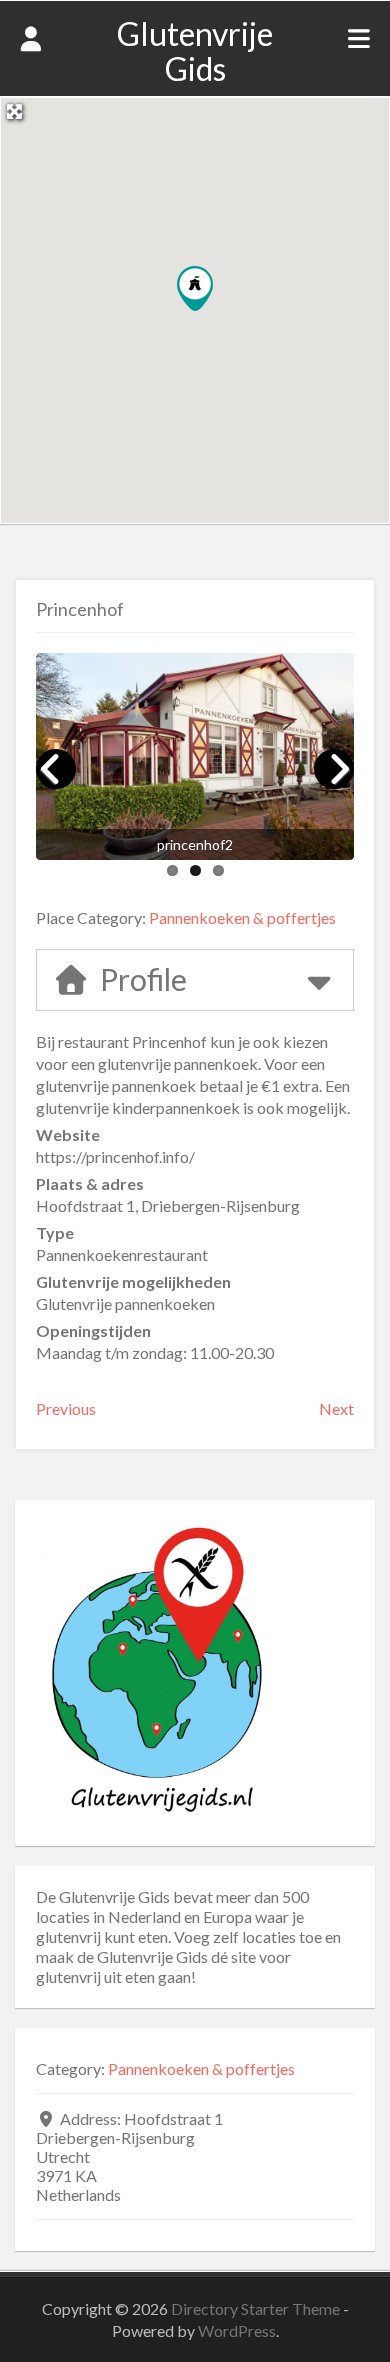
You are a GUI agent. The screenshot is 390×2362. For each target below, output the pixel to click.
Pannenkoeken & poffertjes (242, 917)
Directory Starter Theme (257, 2308)
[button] (195, 288)
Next (336, 1408)
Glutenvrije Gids (195, 51)
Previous (66, 1408)
